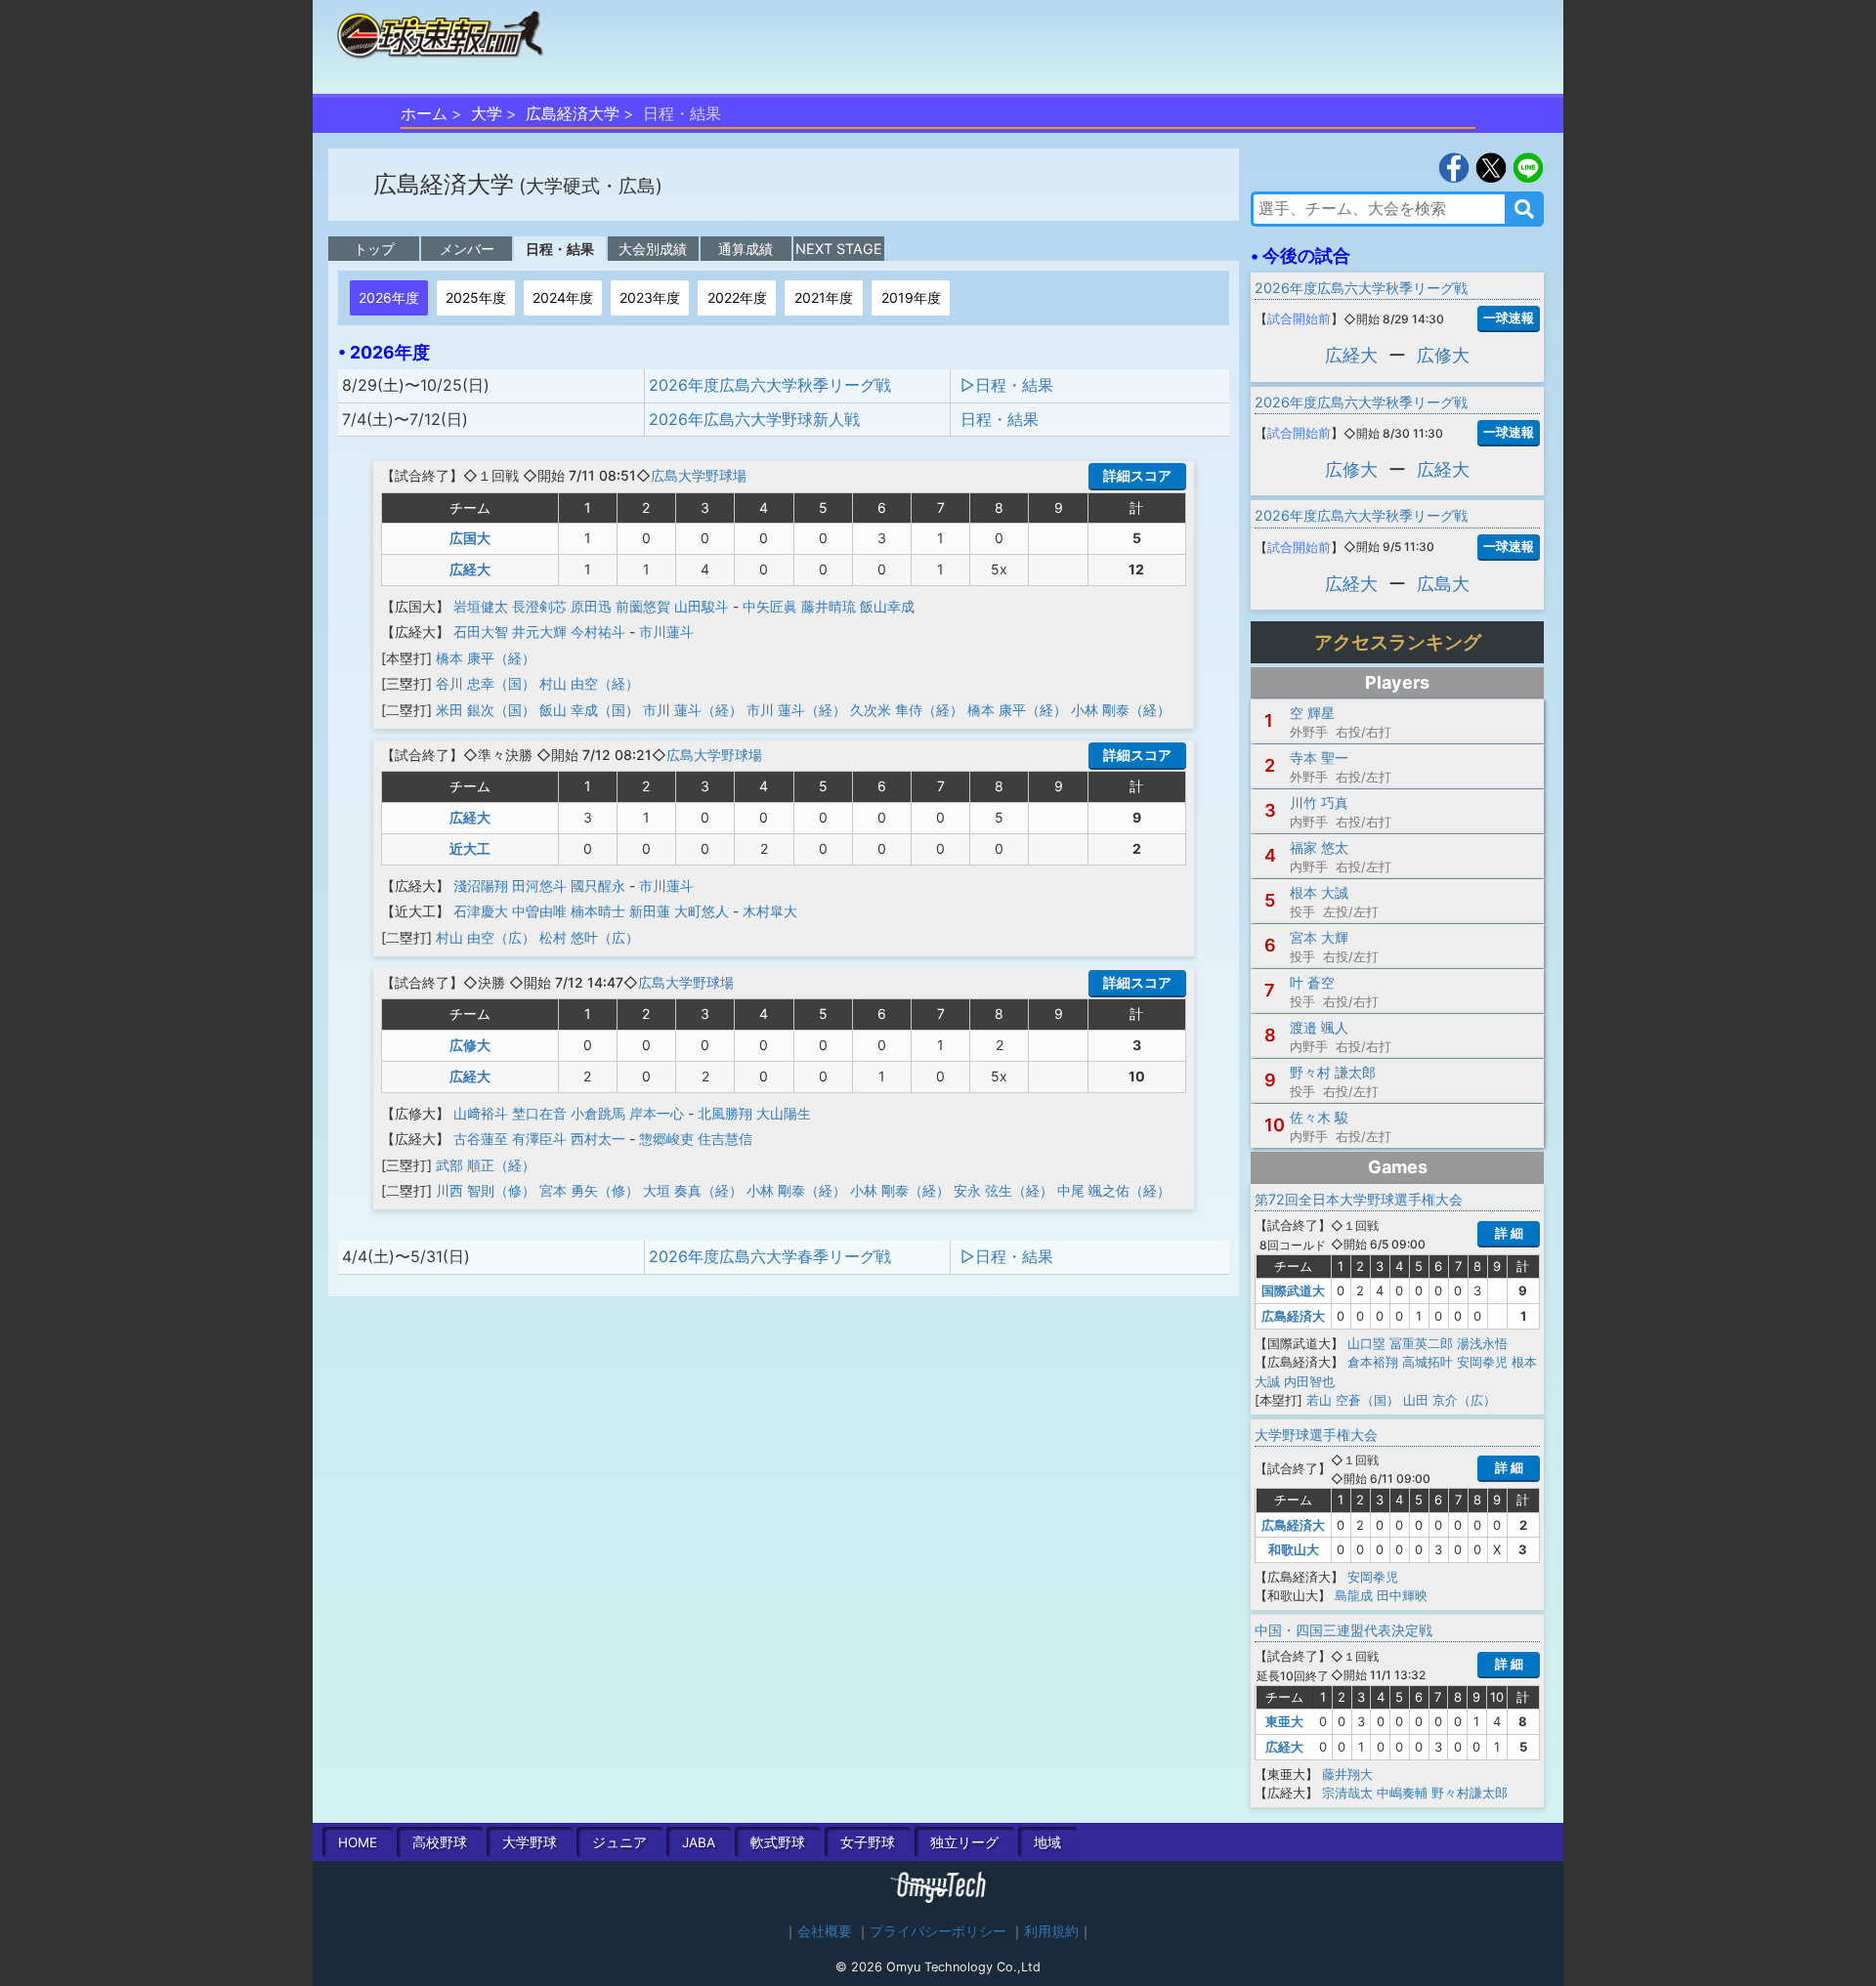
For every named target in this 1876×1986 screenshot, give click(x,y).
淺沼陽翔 (481, 886)
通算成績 (746, 249)
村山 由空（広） (486, 937)
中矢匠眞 (770, 606)
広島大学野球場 (699, 475)
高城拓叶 (1428, 1362)
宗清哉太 (1347, 1793)
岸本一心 (657, 1113)
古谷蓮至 (481, 1139)
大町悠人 (702, 911)
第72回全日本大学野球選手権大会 (1359, 1199)
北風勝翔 (725, 1113)
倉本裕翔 (1373, 1362)
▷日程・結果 (1007, 385)
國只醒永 (598, 886)
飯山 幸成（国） (589, 710)
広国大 (470, 538)
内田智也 (1309, 1381)
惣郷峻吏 (666, 1139)
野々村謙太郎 (1470, 1793)
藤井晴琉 (829, 606)
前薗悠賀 (643, 606)
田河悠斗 (539, 886)
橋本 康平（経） (486, 658)
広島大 (1443, 584)
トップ (374, 249)
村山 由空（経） (589, 683)
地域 (1047, 1842)
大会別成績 (653, 249)
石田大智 (481, 632)
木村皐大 (770, 911)
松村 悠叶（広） (589, 937)
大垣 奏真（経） (693, 1190)
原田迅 (591, 606)
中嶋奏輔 (1402, 1793)
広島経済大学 (573, 113)
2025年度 (476, 297)
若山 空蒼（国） (1353, 1400)
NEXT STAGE (839, 249)
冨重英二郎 (1421, 1343)
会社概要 (825, 1931)
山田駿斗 (702, 606)
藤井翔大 (1347, 1774)
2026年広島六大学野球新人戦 (754, 419)
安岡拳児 (1482, 1362)
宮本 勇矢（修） (589, 1190)
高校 (440, 1842)
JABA (699, 1842)
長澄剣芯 (539, 606)
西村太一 (598, 1139)
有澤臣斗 (539, 1139)
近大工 (470, 848)
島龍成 (1354, 1595)
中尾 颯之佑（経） (1114, 1190)
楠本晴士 (598, 911)
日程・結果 (560, 249)
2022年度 (737, 297)
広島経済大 (1293, 1316)
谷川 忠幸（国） (486, 683)
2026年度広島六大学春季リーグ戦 (770, 1256)
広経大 (470, 569)
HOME (358, 1842)
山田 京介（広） (1450, 1400)
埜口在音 (539, 1113)
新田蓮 (650, 911)
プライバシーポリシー (938, 1931)
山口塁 (1366, 1343)
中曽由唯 (539, 911)
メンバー (467, 249)
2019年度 (911, 297)
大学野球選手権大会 (1316, 1435)
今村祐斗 (598, 632)
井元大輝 (539, 632)
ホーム (424, 113)
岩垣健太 (481, 606)
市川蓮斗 (666, 632)
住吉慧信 (725, 1139)
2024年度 (563, 297)
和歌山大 (1294, 1549)
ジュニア (619, 1842)
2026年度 (389, 297)
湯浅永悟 (1482, 1343)
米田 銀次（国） (486, 710)
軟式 (778, 1842)
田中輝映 (1402, 1595)
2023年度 (650, 297)
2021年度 (824, 297)
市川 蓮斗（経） (693, 710)
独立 (964, 1842)
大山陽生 (784, 1113)
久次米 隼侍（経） (907, 710)
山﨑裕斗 (481, 1113)
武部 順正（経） (486, 1165)
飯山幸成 (887, 606)
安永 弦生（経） (1003, 1190)
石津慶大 (481, 911)
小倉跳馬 (598, 1113)
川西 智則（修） (486, 1190)
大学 (487, 113)
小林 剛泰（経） (1121, 710)
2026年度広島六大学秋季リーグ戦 (770, 385)
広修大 (470, 1045)
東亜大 (1284, 1721)
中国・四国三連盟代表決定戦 (1343, 1630)
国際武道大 (1293, 1290)
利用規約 (1051, 1931)
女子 (868, 1842)
